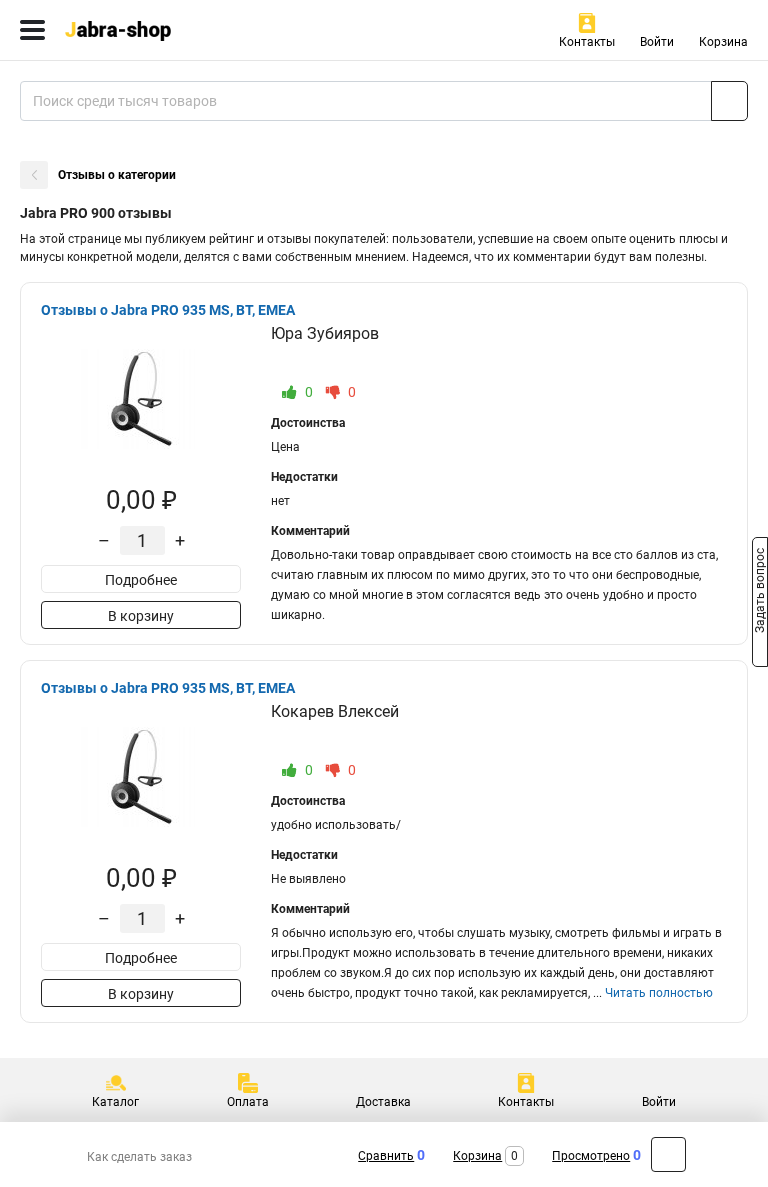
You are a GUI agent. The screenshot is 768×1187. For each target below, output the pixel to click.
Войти (657, 42)
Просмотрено (591, 1156)
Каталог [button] (115, 1102)
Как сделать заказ (139, 1157)
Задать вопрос (760, 592)
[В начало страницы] (668, 1154)
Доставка (383, 1102)
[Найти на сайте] (729, 101)
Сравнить (386, 1156)
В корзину (141, 616)
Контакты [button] (587, 42)
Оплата (248, 1102)
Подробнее (141, 580)
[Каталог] (32, 30)
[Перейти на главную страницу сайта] (150, 30)
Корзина (723, 42)
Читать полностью (659, 993)
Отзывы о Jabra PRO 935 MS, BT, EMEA (168, 310)
